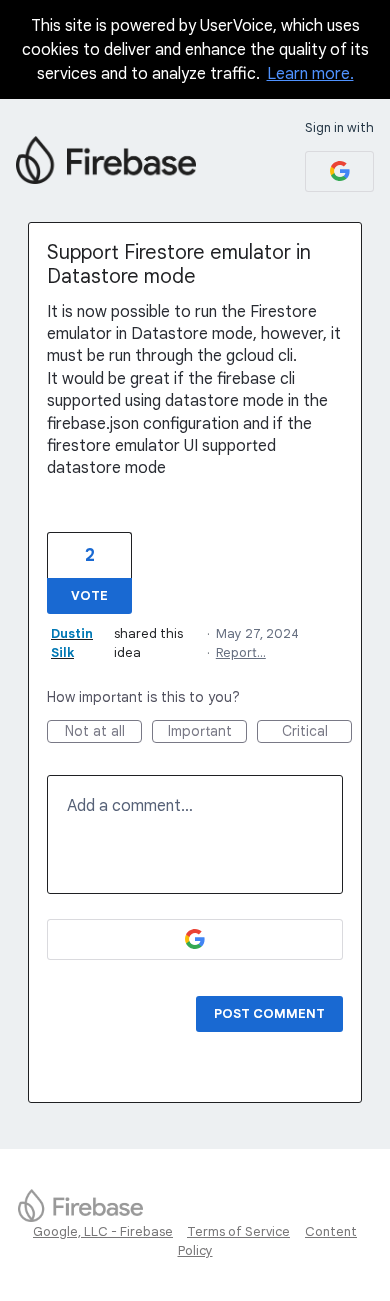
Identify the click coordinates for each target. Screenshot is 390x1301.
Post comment (269, 1013)
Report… (241, 652)
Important (207, 732)
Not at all (103, 732)
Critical (317, 732)
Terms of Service (238, 1231)
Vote (89, 595)
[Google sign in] (339, 171)
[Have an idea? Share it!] (106, 160)
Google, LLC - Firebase (103, 1231)
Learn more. (310, 74)
